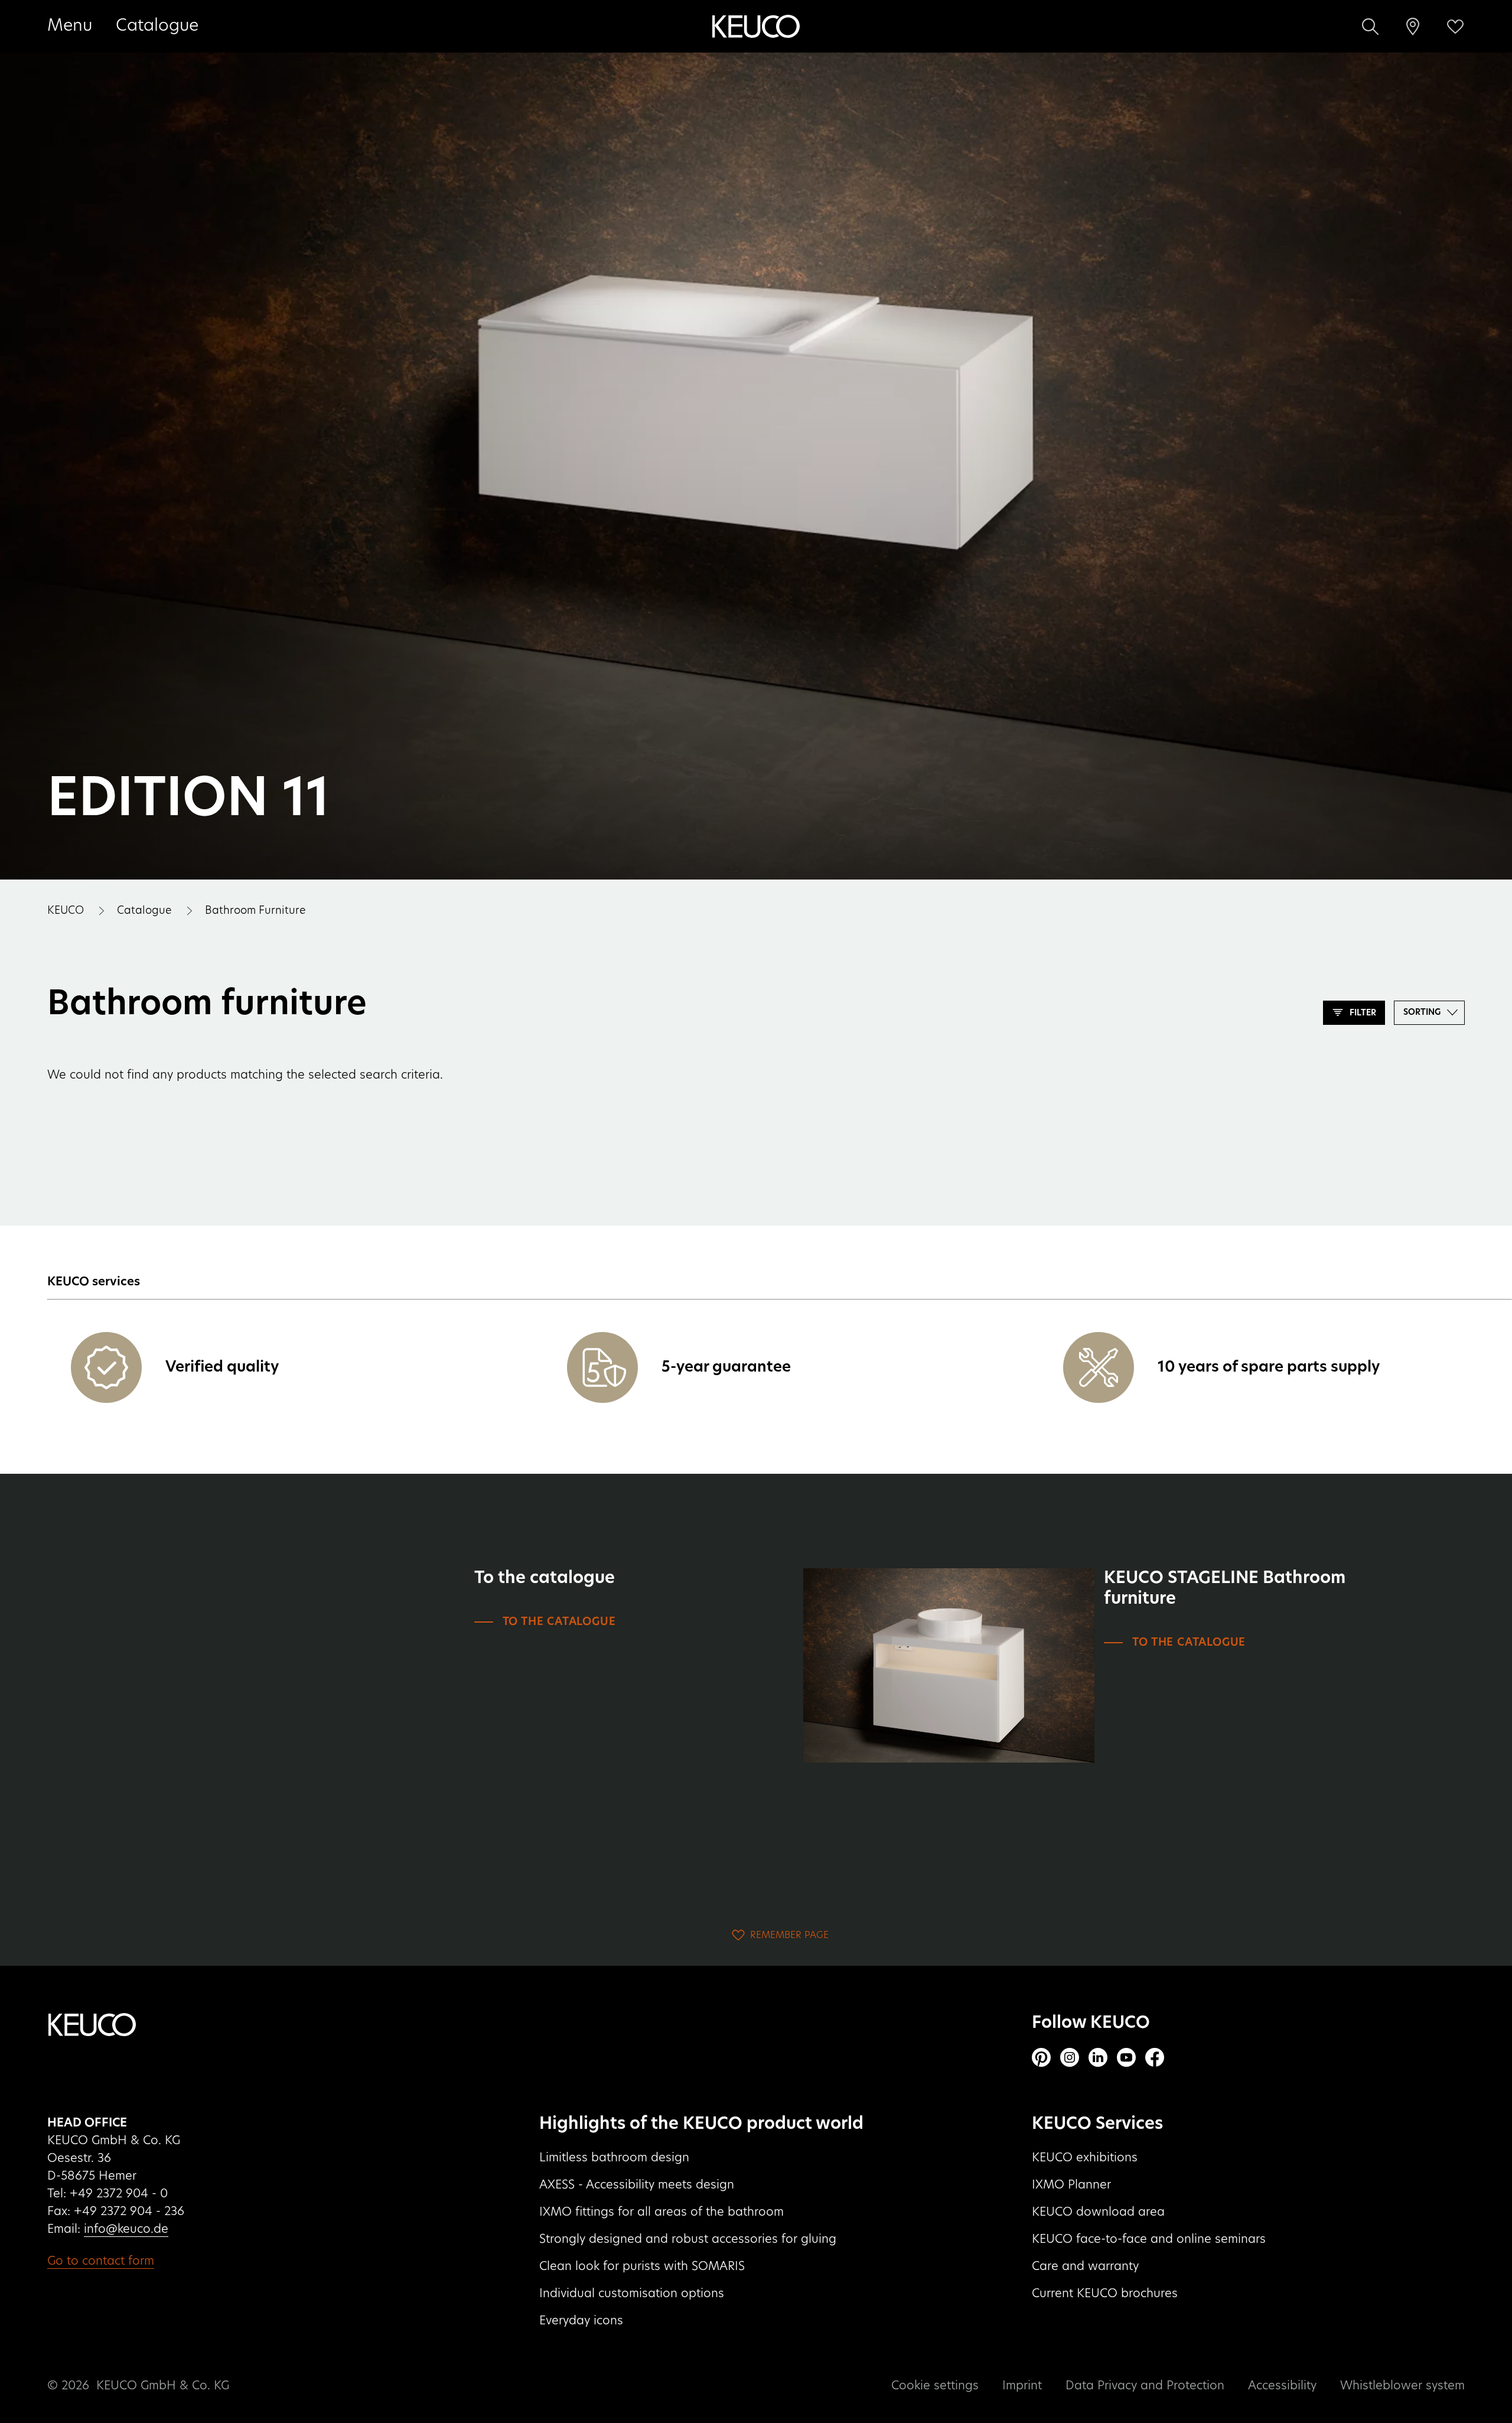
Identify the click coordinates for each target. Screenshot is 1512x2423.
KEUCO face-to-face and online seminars (1149, 2239)
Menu (70, 26)
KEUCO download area (1098, 2212)
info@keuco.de (126, 2229)
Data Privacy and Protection (1145, 2386)
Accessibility (1282, 2386)
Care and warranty (1085, 2266)
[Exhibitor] (1413, 27)
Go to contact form (101, 2261)
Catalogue (157, 26)
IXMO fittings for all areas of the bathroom (661, 2212)
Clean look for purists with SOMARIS (642, 2266)
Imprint (1022, 2386)
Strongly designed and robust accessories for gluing (688, 2239)
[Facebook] (1155, 2057)
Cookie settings (935, 2386)
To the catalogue (559, 1622)
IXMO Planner (1071, 2185)
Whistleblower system (1402, 2386)
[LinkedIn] (1098, 2057)
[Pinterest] (1041, 2057)
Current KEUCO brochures (1105, 2294)
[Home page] (756, 27)
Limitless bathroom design (614, 2158)
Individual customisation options (632, 2294)
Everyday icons (581, 2321)
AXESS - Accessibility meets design (637, 2185)
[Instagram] (1070, 2057)
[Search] (1370, 27)
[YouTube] (1126, 2057)
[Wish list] (1455, 27)
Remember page (789, 1935)
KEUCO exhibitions (1085, 2158)
